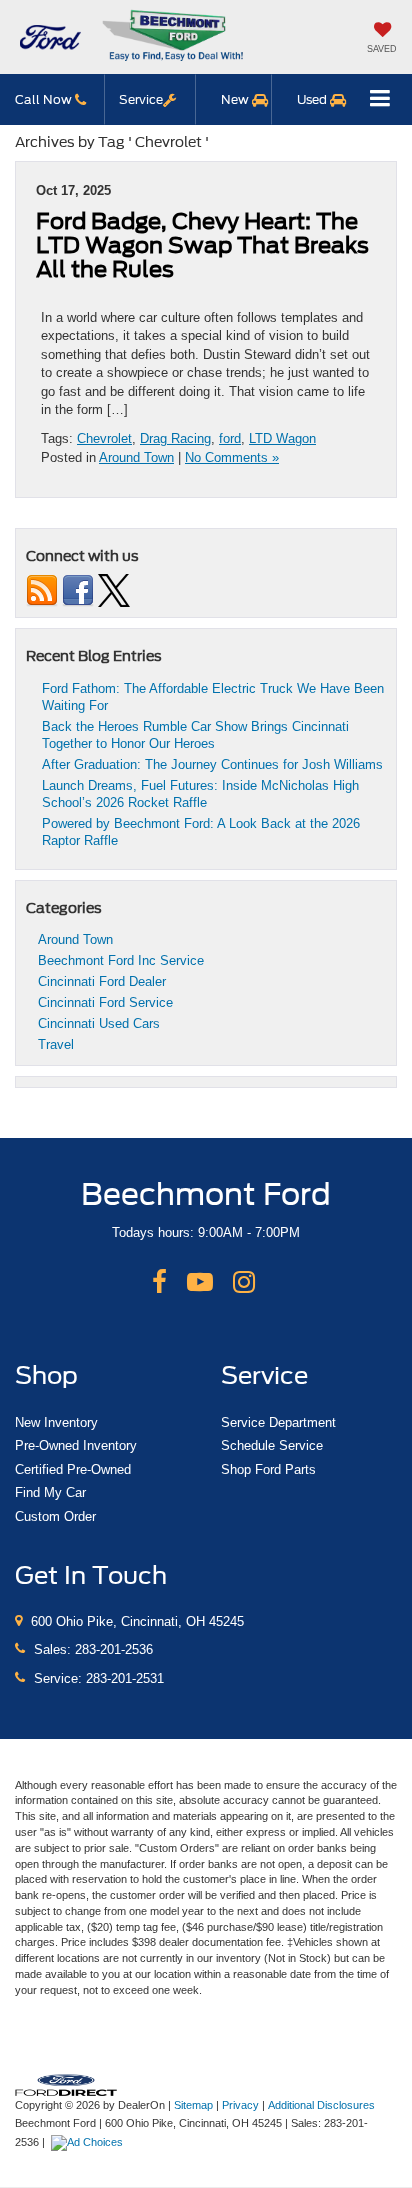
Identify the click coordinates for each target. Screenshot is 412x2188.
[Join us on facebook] (78, 589)
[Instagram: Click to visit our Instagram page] (244, 1283)
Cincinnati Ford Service (105, 1002)
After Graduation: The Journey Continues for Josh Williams (212, 764)
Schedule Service (272, 1445)
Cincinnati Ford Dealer (102, 981)
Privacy (240, 2105)
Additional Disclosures (321, 2105)
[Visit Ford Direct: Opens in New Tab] (89, 2142)
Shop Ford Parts (268, 1469)
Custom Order (55, 1516)
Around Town (136, 457)
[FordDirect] (66, 2083)
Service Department (278, 1422)
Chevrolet (104, 438)
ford (230, 438)
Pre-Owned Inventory (76, 1445)
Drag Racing (175, 438)
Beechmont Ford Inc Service (121, 960)
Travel (56, 1044)
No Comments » (232, 457)
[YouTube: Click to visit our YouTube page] (200, 1283)
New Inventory (56, 1422)
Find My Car (50, 1492)
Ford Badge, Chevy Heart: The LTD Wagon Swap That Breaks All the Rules (202, 245)
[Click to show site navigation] (380, 99)
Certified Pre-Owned (73, 1469)
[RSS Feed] (42, 589)
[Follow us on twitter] (114, 589)
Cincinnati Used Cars (99, 1023)
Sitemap (193, 2105)
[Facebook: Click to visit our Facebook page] (159, 1283)
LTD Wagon (282, 438)
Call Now (45, 99)
